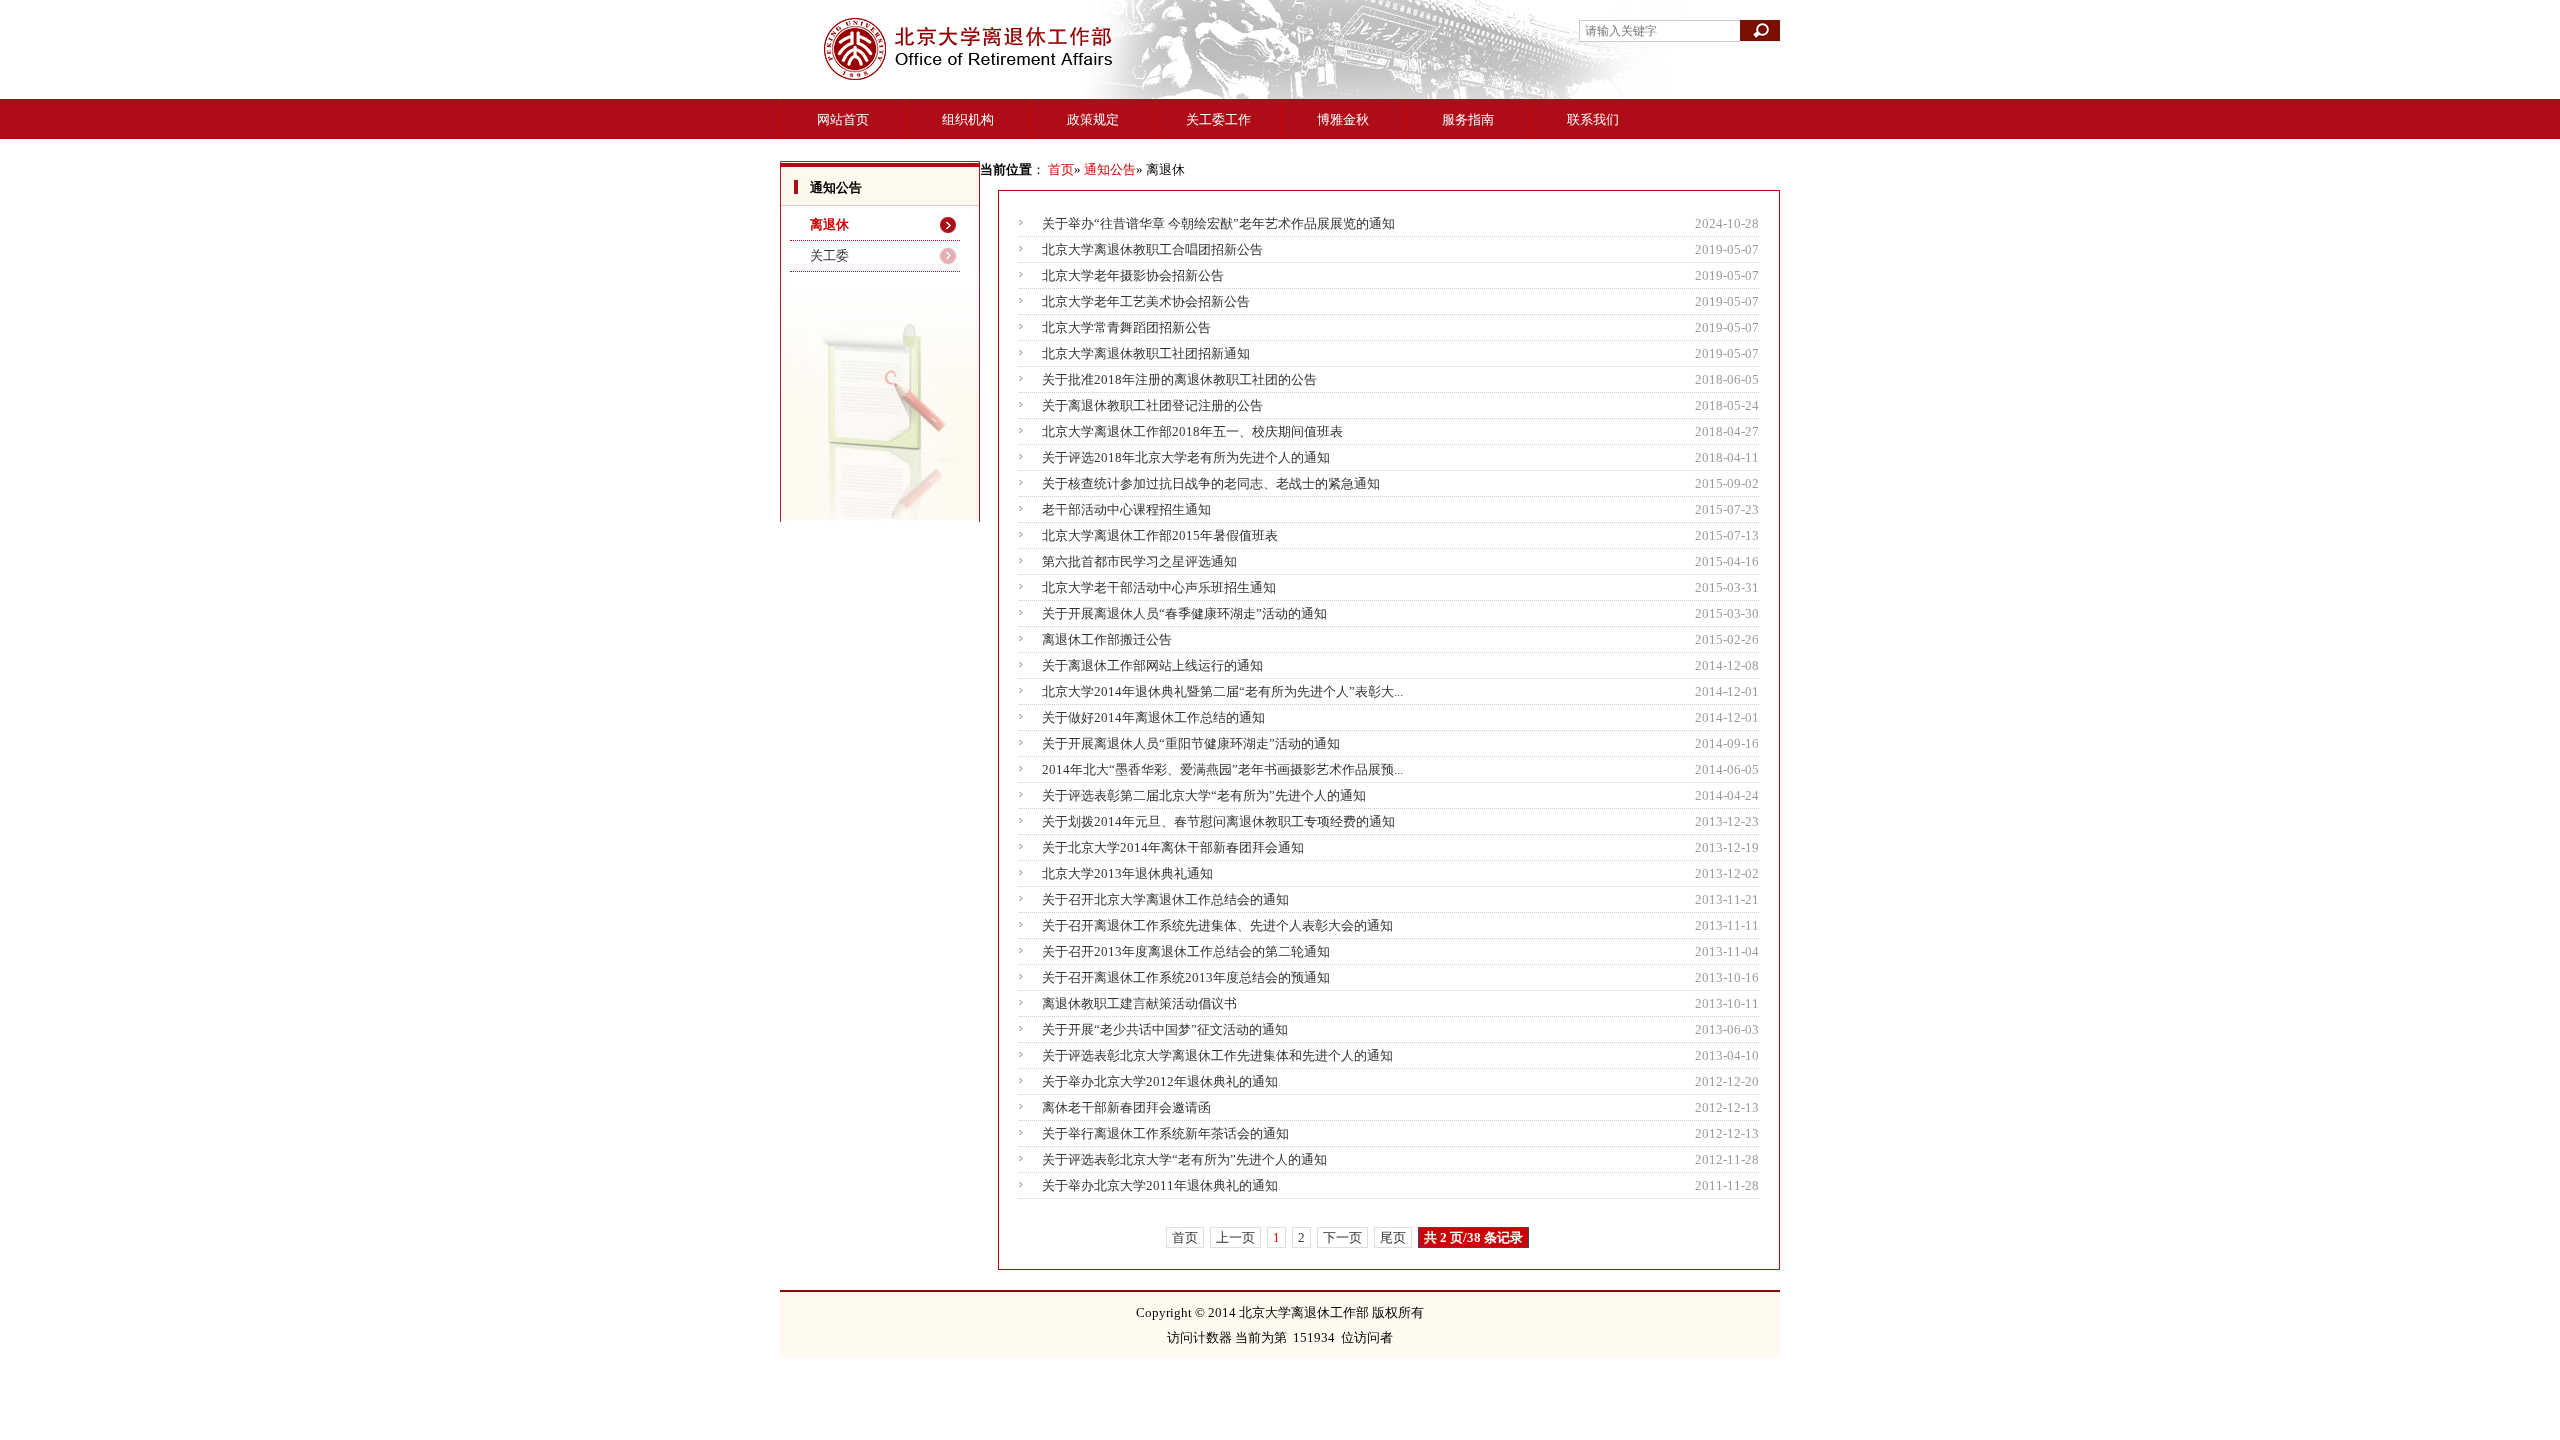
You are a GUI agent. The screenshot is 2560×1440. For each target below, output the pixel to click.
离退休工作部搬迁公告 (1107, 639)
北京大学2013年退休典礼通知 (1127, 873)
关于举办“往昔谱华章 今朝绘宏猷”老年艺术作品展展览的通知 (1218, 223)
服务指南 (1468, 119)
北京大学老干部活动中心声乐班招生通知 (1159, 587)
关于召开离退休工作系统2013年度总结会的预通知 (1186, 977)
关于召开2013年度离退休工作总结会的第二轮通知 (1186, 951)
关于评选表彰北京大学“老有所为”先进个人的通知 (1184, 1159)
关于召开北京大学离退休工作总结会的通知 (1165, 899)
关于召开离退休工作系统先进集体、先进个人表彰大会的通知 (1217, 925)
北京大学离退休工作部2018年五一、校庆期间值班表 (1192, 431)
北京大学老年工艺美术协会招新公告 (1146, 301)
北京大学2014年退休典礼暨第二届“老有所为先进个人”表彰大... (1222, 691)
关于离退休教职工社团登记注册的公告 (1152, 405)
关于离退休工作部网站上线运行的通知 (1152, 665)
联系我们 (1593, 119)
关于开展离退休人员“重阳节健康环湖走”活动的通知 (1191, 743)
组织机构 (968, 119)
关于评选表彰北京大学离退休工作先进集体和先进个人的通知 (1217, 1055)
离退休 (829, 224)
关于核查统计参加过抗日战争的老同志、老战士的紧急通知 (1211, 483)
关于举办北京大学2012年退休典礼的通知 (1160, 1081)
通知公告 (1110, 169)
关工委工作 (1218, 119)
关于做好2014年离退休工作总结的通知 (1153, 717)
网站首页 (843, 119)
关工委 (829, 255)
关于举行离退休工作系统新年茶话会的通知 (1165, 1133)
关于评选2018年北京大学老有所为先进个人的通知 (1186, 457)
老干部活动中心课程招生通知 (1126, 509)
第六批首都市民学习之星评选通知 (1139, 561)
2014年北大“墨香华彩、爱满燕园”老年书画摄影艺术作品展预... (1222, 769)
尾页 (1393, 1237)
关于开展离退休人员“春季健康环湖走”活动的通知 (1184, 613)
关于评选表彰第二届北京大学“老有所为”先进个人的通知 (1204, 795)
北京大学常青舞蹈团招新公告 (1126, 327)
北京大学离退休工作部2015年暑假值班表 (1160, 535)
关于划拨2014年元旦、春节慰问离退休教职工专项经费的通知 (1218, 821)
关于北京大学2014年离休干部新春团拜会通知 (1173, 847)
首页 (1061, 169)
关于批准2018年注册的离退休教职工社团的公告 (1179, 379)
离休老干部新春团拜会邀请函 (1126, 1107)
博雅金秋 (1343, 119)
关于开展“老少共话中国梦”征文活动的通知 (1165, 1029)
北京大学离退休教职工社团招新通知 (1146, 353)
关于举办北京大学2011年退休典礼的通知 (1160, 1185)
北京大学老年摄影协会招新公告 (1133, 275)
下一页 (1342, 1237)
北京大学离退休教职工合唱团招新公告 (1152, 249)
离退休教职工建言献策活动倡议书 (1139, 1003)
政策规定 (1093, 119)
